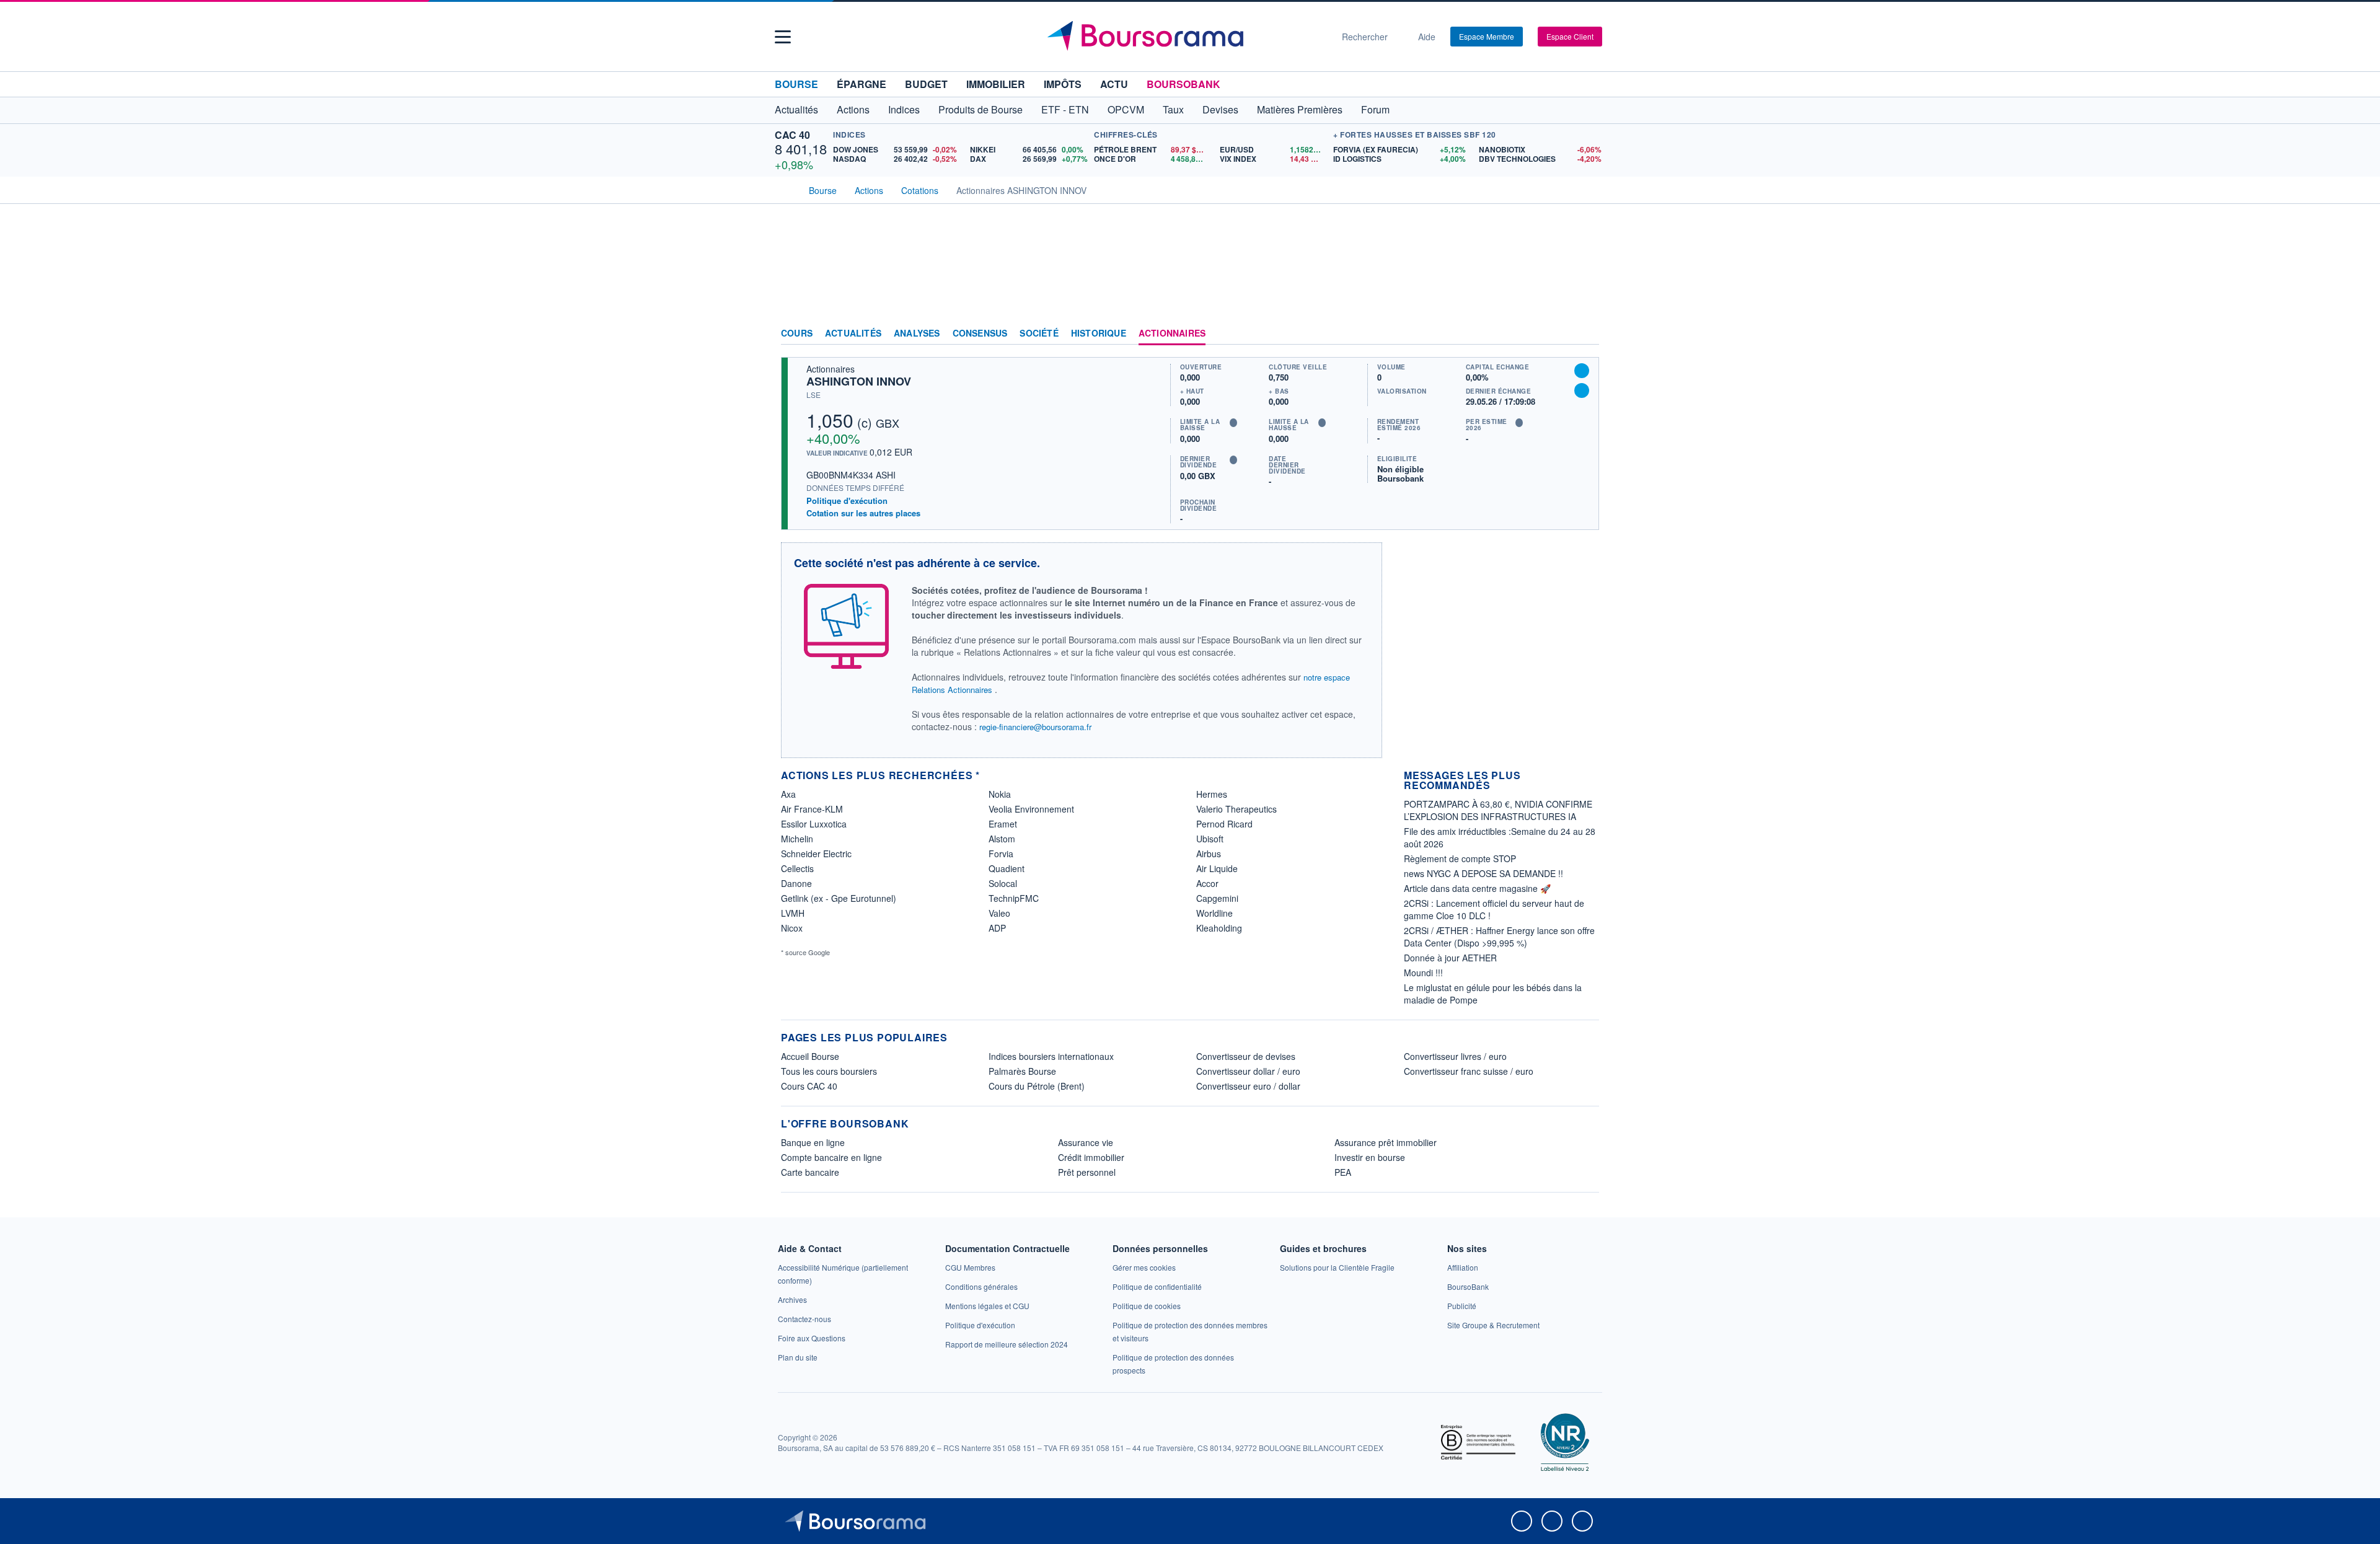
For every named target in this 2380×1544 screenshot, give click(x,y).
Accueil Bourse (810, 1056)
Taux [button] (1173, 109)
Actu (1114, 84)
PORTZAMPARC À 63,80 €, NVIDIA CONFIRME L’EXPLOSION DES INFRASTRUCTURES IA (1498, 810)
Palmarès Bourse (1022, 1071)
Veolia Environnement (1031, 809)
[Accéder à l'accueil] (786, 189)
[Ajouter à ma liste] (1582, 390)
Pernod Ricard (1224, 824)
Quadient (1007, 868)
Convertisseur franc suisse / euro (1469, 1071)
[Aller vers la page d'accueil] (1185, 37)
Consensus (980, 333)
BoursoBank (1183, 84)
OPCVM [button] (1126, 109)
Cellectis (797, 868)
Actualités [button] (796, 109)
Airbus (1209, 854)
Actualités (853, 333)
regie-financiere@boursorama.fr (1035, 727)
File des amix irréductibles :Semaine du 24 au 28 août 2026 (1500, 837)
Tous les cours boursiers (829, 1071)
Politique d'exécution (847, 501)
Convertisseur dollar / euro (1248, 1071)
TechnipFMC (1014, 898)
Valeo (999, 913)
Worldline (1214, 913)
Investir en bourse (1370, 1157)
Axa (788, 794)
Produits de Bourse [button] (981, 109)
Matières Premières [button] (1300, 109)
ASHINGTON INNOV (859, 381)
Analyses (917, 333)
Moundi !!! (1423, 973)
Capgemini (1217, 898)
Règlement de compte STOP (1460, 858)
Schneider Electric (816, 854)
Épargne (862, 84)
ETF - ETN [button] (1065, 109)
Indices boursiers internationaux (1051, 1056)
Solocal (1003, 883)
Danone (796, 883)
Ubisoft (1210, 839)
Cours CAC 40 (809, 1086)
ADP (997, 928)
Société (1039, 333)
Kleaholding (1219, 928)
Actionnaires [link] (1172, 333)
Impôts (1063, 84)
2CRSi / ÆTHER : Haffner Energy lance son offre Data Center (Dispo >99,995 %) (1499, 937)
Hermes (1212, 794)
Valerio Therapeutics (1236, 809)
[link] (792, 1299)
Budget (926, 84)
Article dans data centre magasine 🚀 (1477, 888)
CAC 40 (792, 135)
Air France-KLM (812, 809)
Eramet (1003, 824)
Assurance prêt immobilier (1386, 1142)
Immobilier (996, 84)
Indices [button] (904, 109)
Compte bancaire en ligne (831, 1157)
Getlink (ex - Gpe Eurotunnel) (839, 898)
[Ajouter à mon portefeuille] (1582, 371)
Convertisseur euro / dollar (1248, 1086)
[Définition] (1233, 423)
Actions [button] (853, 109)
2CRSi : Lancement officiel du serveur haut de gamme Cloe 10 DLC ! (1494, 909)
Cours (797, 333)
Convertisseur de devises (1246, 1056)
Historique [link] (1099, 333)
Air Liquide (1217, 868)
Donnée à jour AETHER (1450, 958)
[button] (783, 37)
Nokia (1000, 794)
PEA (1343, 1172)
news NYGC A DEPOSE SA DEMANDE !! (1483, 873)
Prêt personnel (1087, 1172)
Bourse (796, 84)
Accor (1207, 883)
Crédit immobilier (1091, 1157)
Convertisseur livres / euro (1455, 1056)
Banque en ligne (813, 1142)
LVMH (793, 913)
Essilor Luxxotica (814, 824)
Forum (1375, 109)
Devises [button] (1220, 109)
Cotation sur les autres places (863, 513)
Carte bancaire (810, 1172)
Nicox (792, 928)
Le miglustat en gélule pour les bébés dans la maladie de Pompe (1493, 994)
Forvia (1001, 854)
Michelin (797, 839)
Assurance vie (1086, 1142)
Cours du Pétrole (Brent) (1037, 1086)
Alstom (1002, 839)
